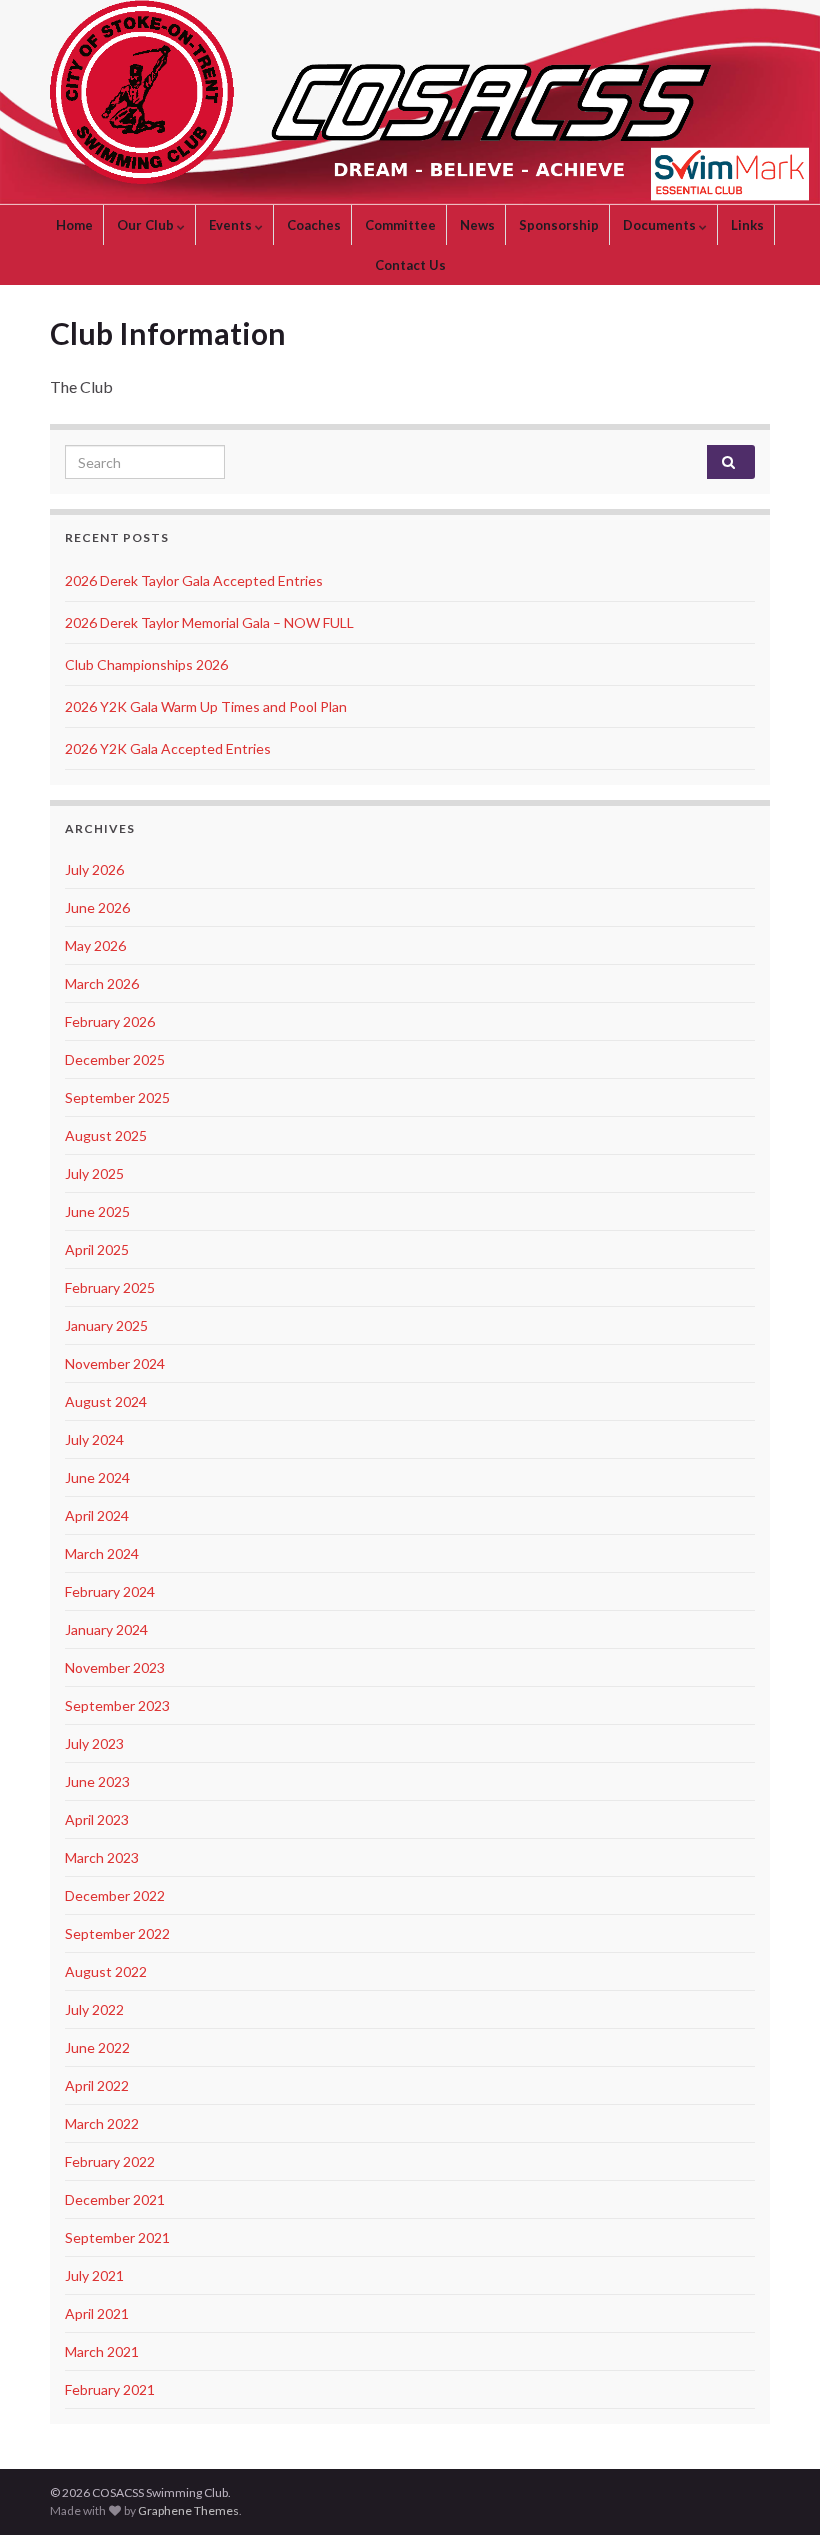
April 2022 (97, 2085)
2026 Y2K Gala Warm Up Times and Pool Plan (206, 706)
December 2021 (115, 2199)
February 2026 (110, 1021)
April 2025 (97, 1249)
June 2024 (97, 1477)
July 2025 (94, 1173)
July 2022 (94, 2009)
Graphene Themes (188, 2510)
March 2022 (102, 2123)
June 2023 (97, 1781)
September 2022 (117, 1933)
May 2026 (95, 945)
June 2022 (97, 2047)
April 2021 (97, 2313)
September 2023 (117, 1705)
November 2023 (115, 1667)
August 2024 (106, 1401)
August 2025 (106, 1135)
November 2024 (115, 1363)
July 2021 (94, 2275)
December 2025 (115, 1059)
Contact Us (410, 265)
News (477, 225)
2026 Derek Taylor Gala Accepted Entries (194, 580)
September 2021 (117, 2237)
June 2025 (97, 1211)
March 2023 (102, 1857)
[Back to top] (775, 2490)
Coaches (314, 225)
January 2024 (106, 1629)
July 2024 (94, 1439)
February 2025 (110, 1287)
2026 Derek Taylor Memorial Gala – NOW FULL (209, 622)
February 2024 (110, 1591)
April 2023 (97, 1819)
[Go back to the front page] (410, 102)
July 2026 (94, 869)
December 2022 (115, 1895)
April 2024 (97, 1515)
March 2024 (102, 1553)
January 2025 (106, 1325)
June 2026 (97, 907)
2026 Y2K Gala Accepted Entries (168, 748)
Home (74, 225)
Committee (400, 225)
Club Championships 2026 (146, 664)
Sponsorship (559, 225)
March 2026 (102, 983)
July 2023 (94, 1743)
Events (232, 225)
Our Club (147, 225)
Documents (661, 225)
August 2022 (106, 1971)
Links (747, 225)
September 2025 (117, 1097)
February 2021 (110, 2389)
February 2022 (110, 2161)
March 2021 (102, 2351)
